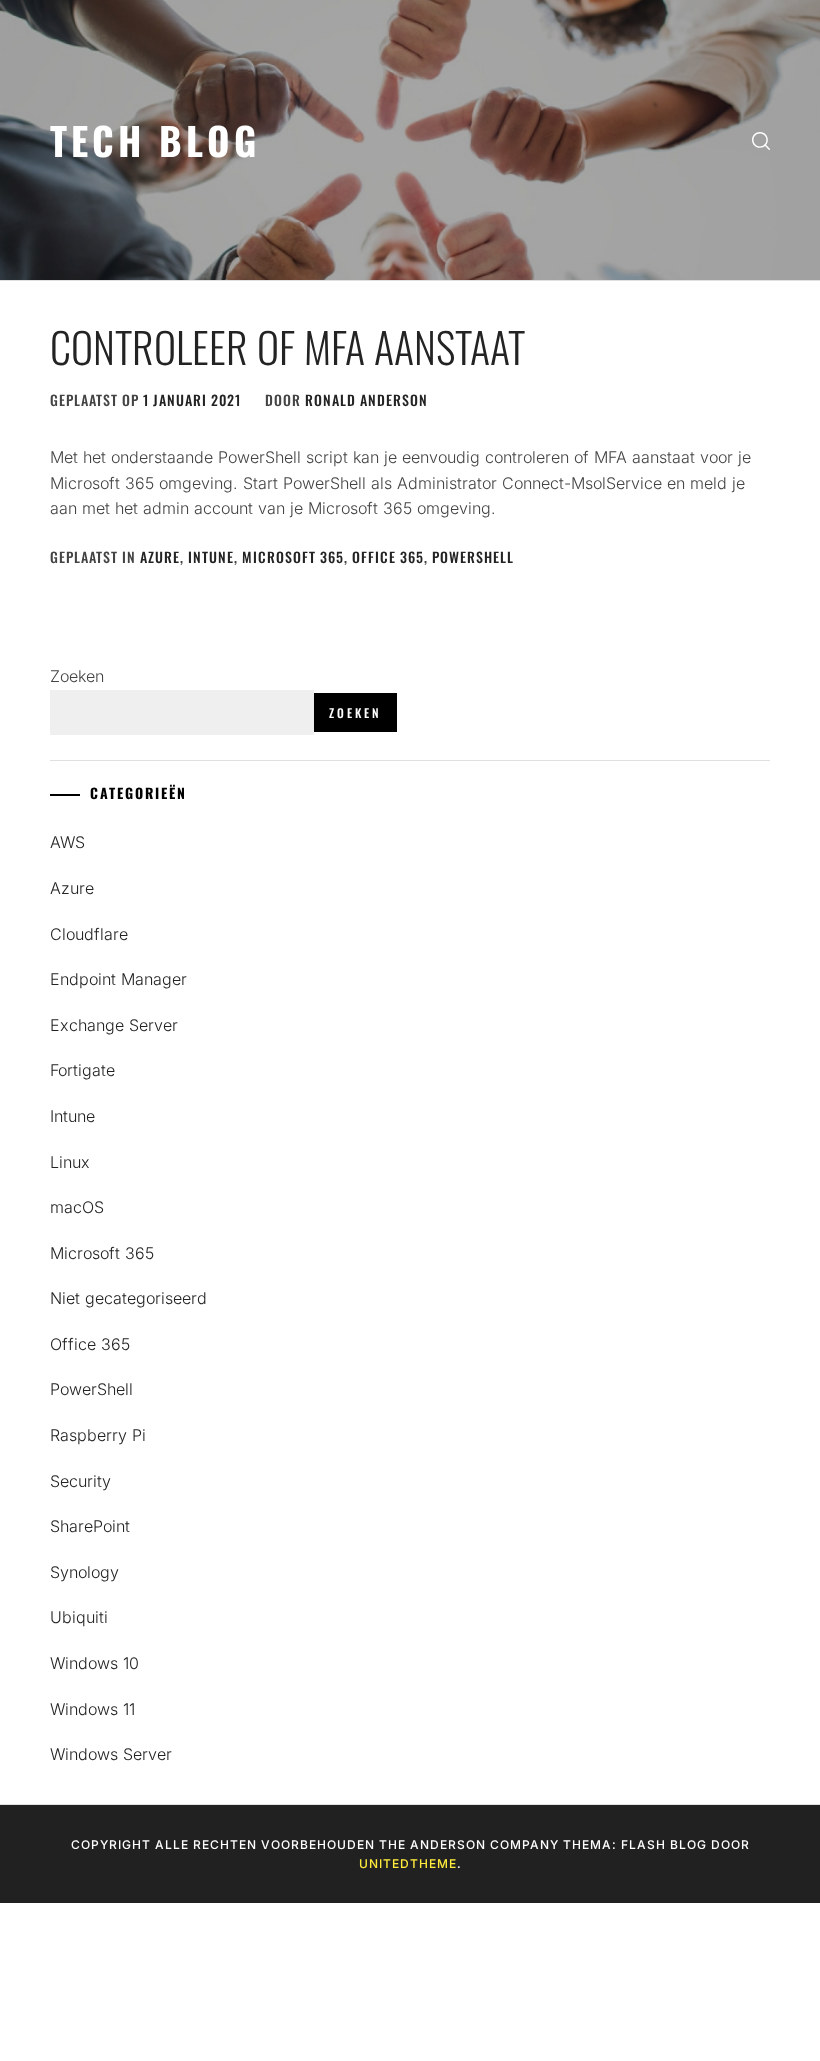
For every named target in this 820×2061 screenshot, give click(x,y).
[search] (761, 140)
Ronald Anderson (366, 399)
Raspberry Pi (98, 1435)
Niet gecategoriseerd (128, 1298)
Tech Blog (155, 139)
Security (80, 1481)
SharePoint (90, 1526)
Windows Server (111, 1754)
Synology (84, 1572)
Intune (211, 556)
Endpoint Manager (118, 979)
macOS (77, 1207)
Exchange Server (114, 1025)
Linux (70, 1162)
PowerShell (473, 556)
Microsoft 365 (293, 556)
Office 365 (388, 556)
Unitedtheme (408, 1863)
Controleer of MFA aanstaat (287, 346)
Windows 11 (92, 1709)
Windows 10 (94, 1663)
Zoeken (77, 676)
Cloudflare (89, 934)
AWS (67, 842)
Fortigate (82, 1070)
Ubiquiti (79, 1617)
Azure (160, 556)
